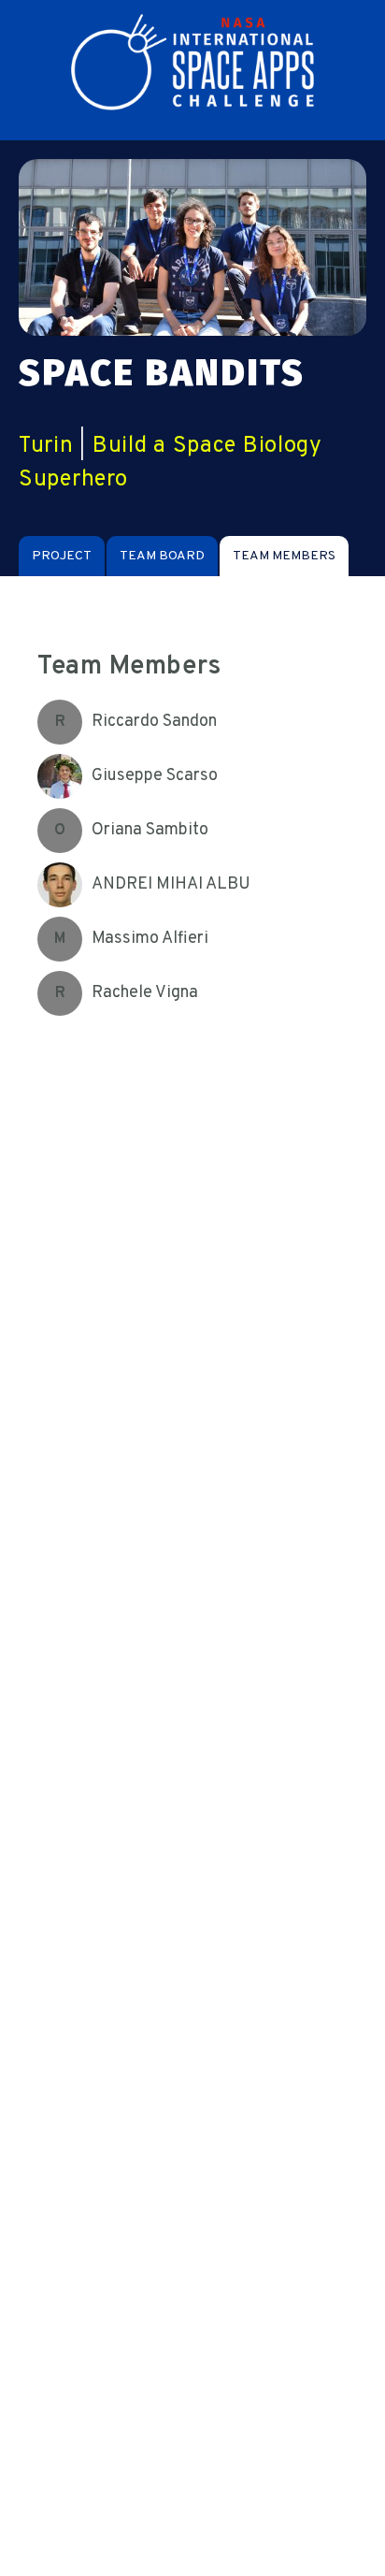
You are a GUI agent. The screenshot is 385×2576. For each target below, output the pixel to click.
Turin (46, 446)
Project (62, 556)
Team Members (284, 556)
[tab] (62, 556)
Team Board (162, 556)
